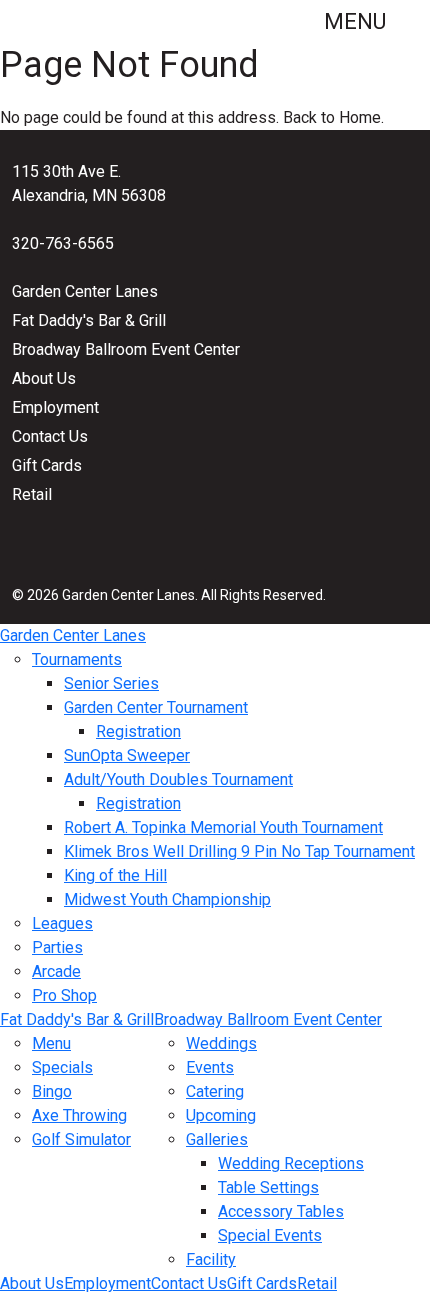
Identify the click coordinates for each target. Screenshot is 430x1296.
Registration (138, 731)
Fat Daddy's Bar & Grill (89, 320)
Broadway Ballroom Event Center (126, 349)
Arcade (56, 971)
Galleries (217, 1139)
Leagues (62, 923)
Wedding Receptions (291, 1163)
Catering (215, 1091)
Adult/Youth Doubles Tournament (178, 779)
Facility (211, 1259)
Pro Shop (64, 995)
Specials (62, 1067)
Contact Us (50, 436)
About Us (44, 378)
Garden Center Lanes (85, 291)
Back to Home (332, 117)
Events (210, 1067)
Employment (55, 407)
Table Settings (268, 1187)
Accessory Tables (281, 1211)
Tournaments (77, 659)
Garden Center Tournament (156, 707)
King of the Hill (115, 875)
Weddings (221, 1043)
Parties (57, 947)
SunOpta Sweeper (127, 755)
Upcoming (221, 1115)
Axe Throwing (79, 1115)
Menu (357, 21)
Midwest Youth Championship (167, 899)
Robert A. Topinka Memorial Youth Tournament (223, 827)
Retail (32, 494)
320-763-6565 (63, 243)
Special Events (270, 1235)
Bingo (52, 1091)
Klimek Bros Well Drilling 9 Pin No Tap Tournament (239, 851)
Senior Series (111, 683)
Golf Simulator (81, 1139)
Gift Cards (47, 465)
